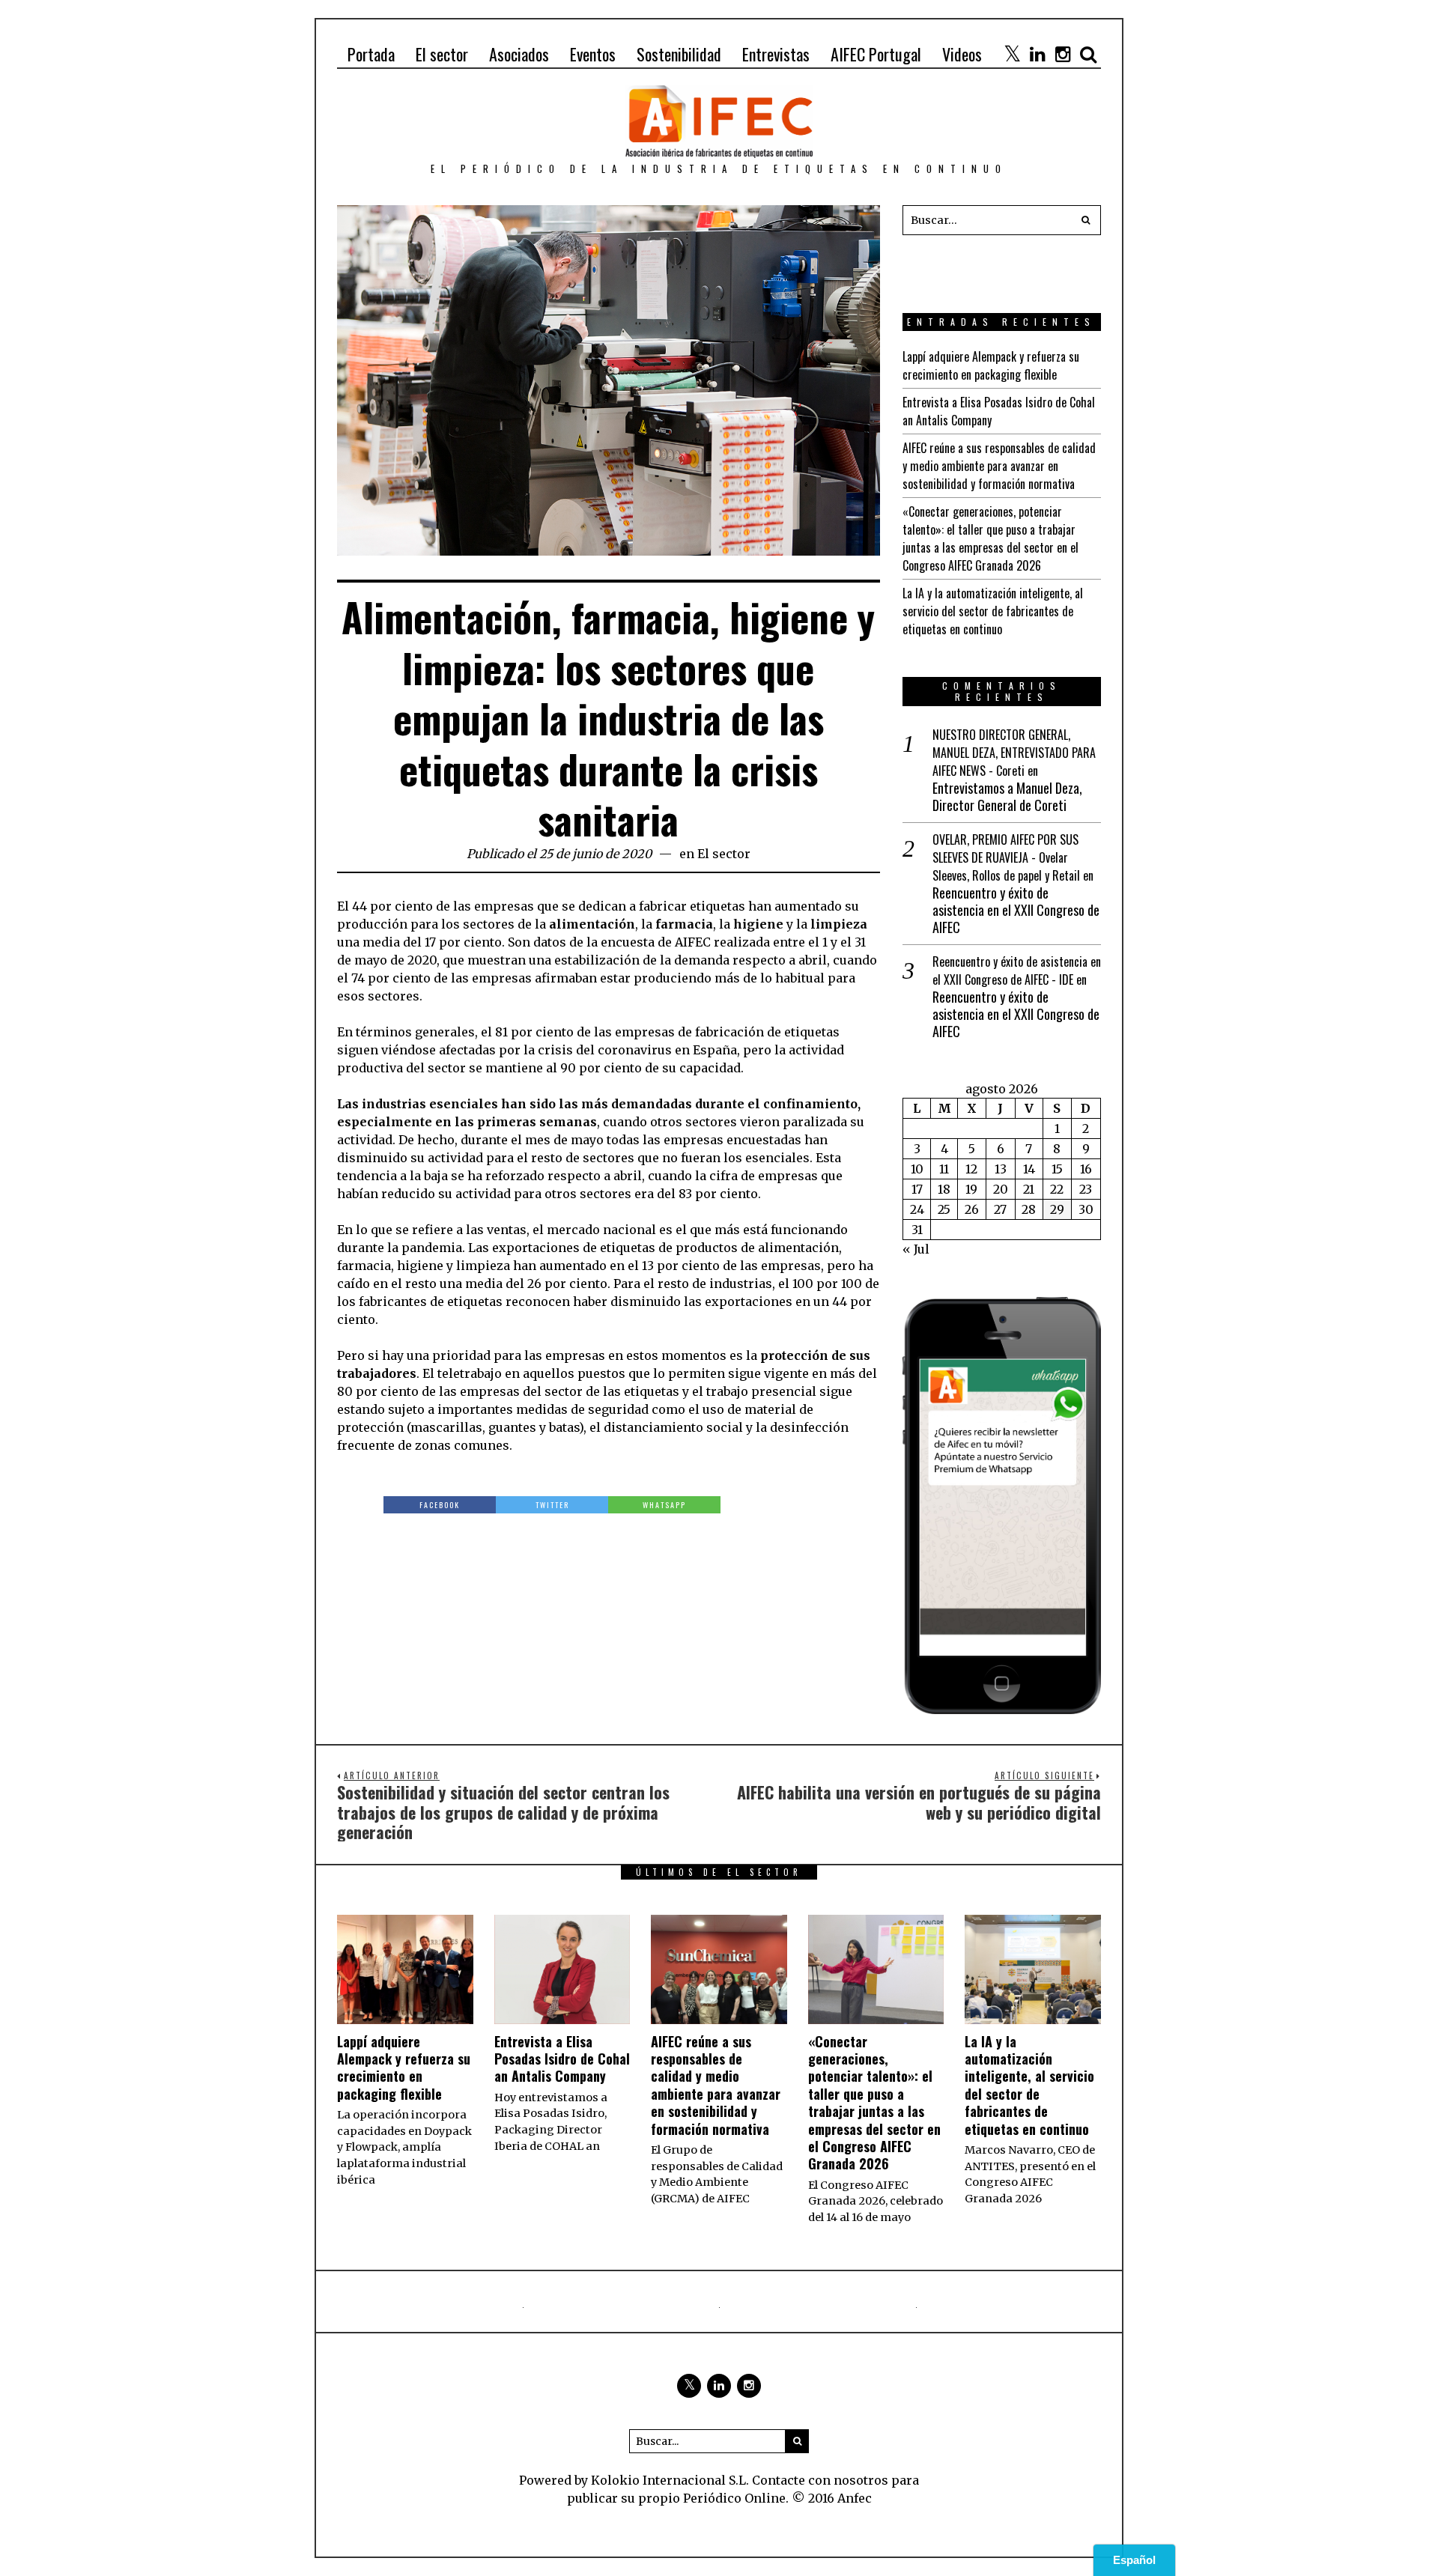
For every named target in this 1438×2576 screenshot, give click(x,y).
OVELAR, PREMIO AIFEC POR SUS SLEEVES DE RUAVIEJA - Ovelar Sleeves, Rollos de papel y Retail (1006, 857)
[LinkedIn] (1037, 54)
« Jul (916, 1249)
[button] (1086, 220)
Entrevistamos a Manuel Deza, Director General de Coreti (1007, 797)
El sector (724, 854)
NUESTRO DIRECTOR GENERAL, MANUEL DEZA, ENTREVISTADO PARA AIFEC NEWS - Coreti (1014, 753)
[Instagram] (1063, 54)
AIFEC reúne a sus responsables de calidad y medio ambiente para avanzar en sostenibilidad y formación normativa (999, 466)
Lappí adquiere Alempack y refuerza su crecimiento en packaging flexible (991, 365)
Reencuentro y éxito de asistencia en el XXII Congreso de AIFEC (1016, 911)
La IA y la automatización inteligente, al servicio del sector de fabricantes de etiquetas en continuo (993, 611)
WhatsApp (664, 1505)
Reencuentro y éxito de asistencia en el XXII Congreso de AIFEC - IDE (1017, 970)
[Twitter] (1012, 54)
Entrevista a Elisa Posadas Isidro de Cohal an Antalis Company (562, 2059)
